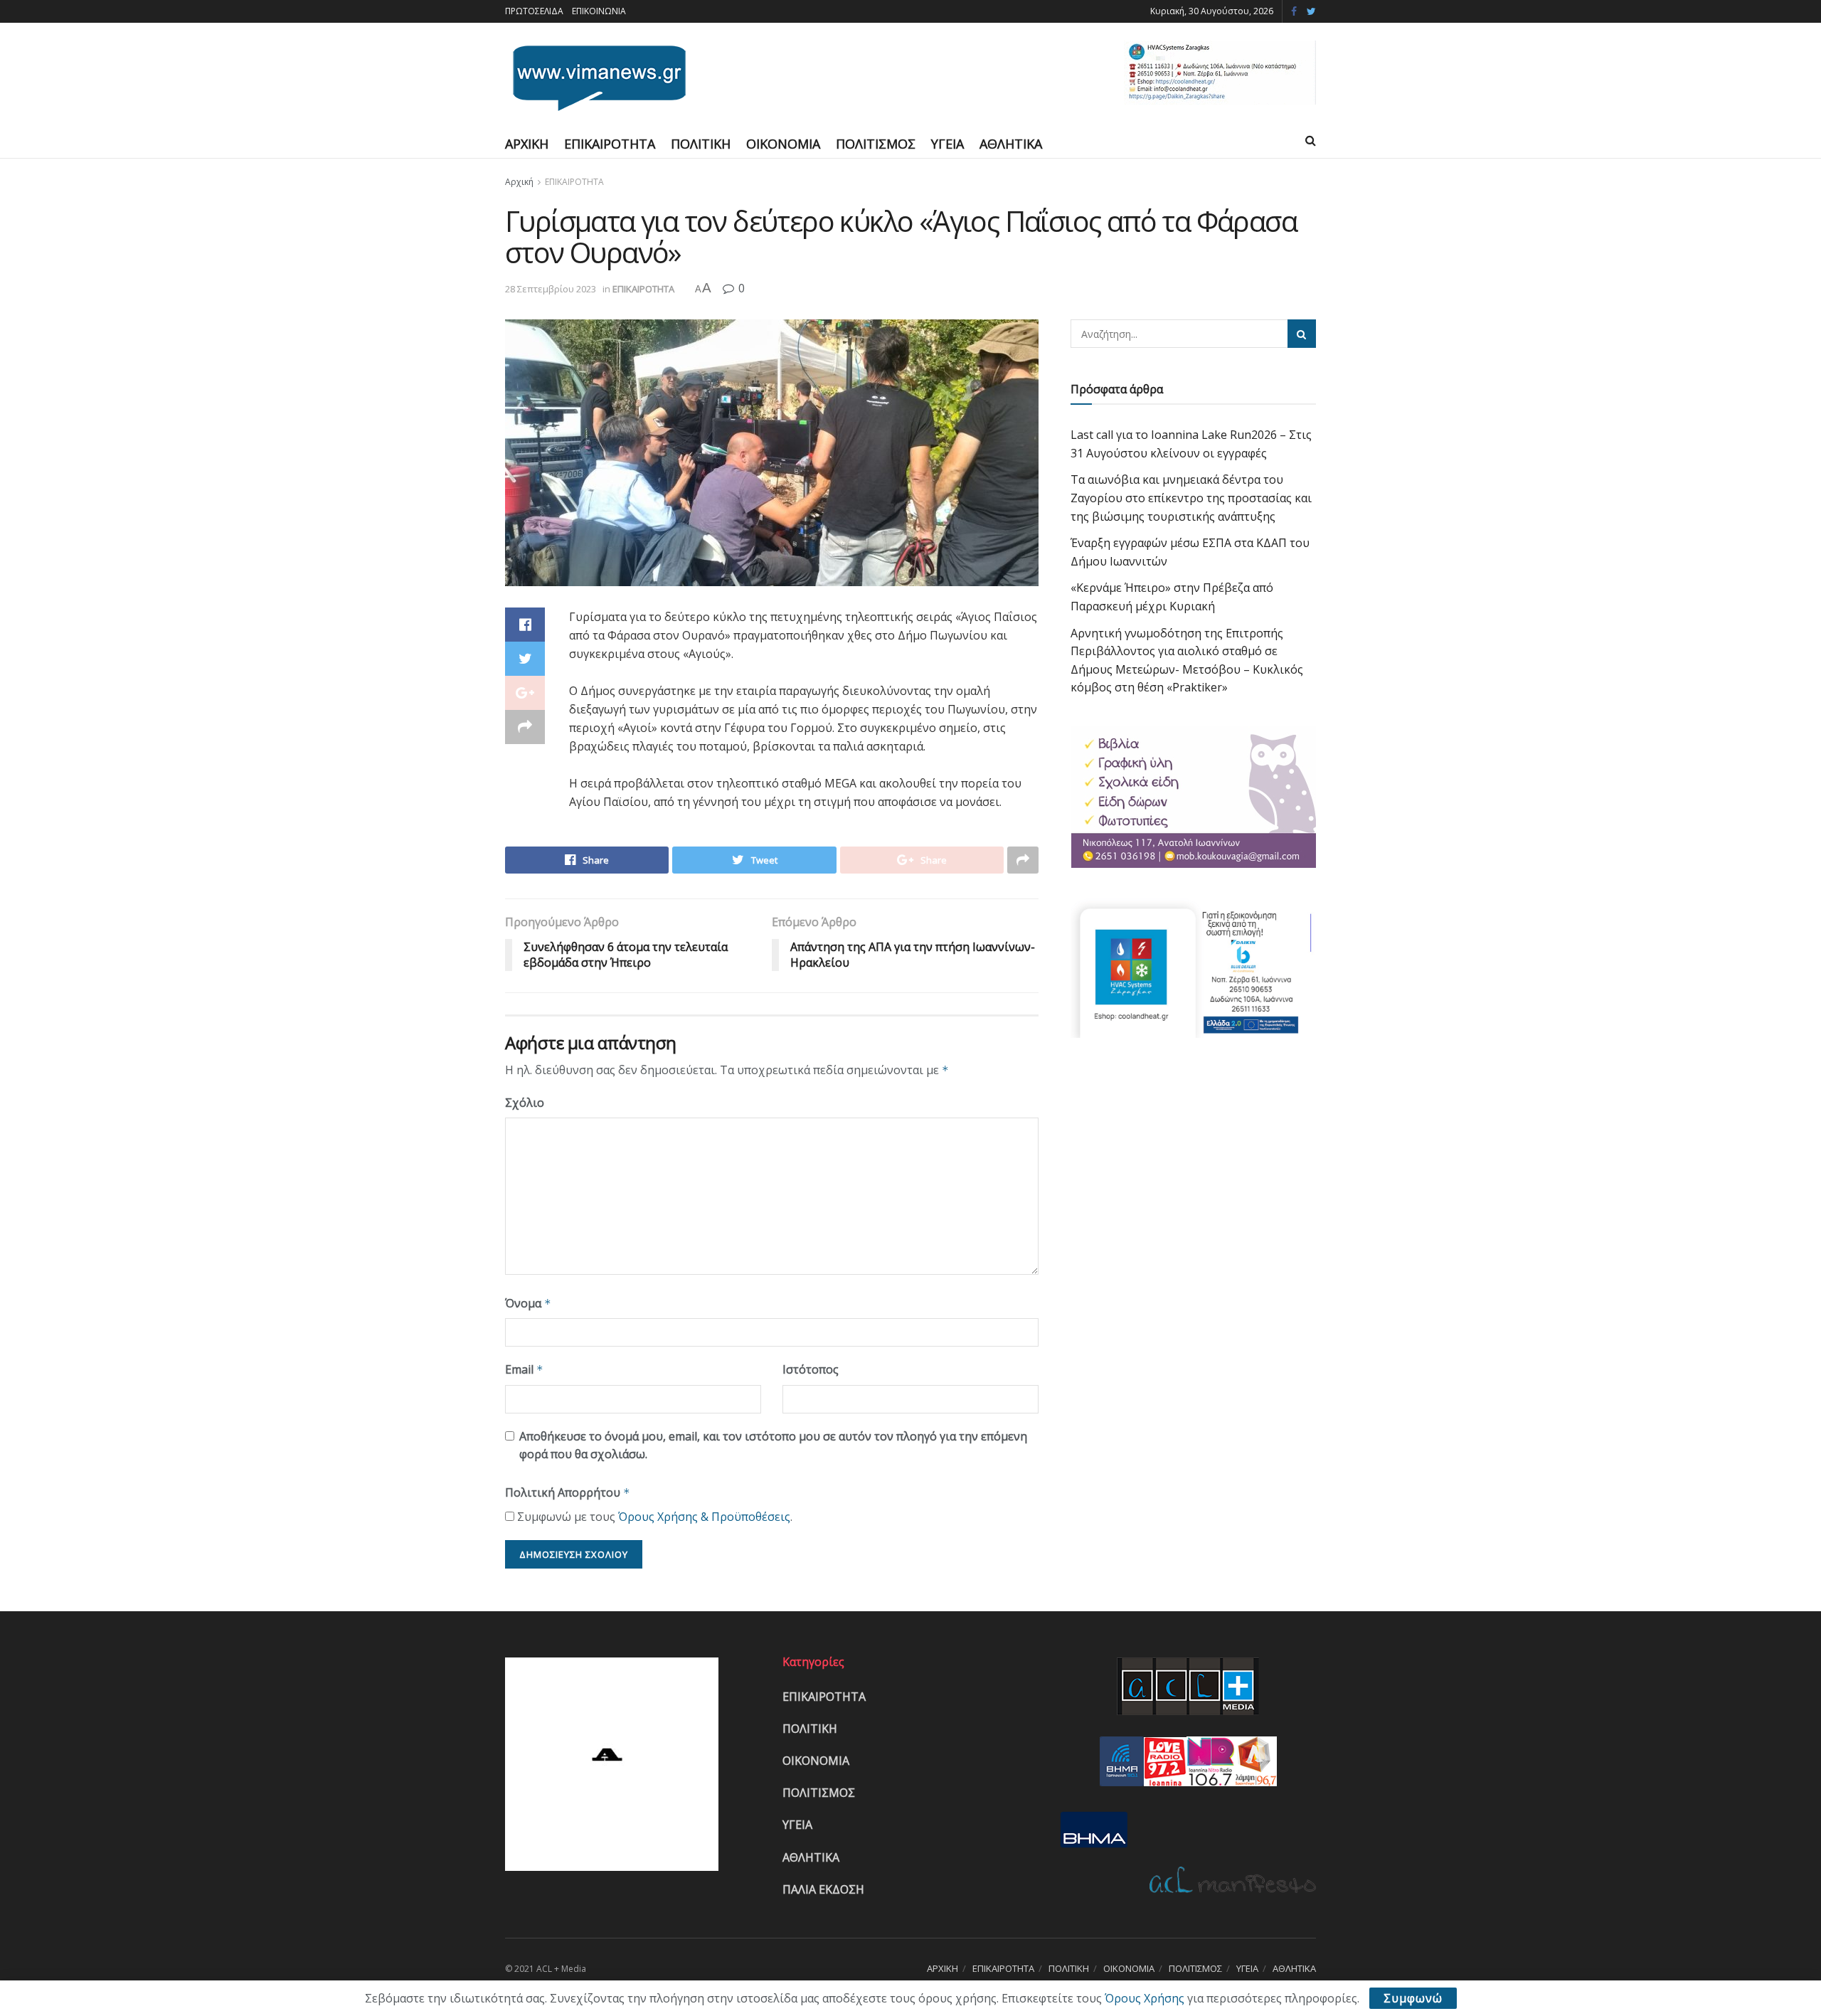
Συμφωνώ (1413, 1998)
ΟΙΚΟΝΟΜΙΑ (783, 144)
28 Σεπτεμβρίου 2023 (551, 289)
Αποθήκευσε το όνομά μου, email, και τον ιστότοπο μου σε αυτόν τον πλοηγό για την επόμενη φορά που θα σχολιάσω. (773, 1445)
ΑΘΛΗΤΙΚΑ (1011, 144)
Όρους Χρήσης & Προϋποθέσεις (704, 1517)
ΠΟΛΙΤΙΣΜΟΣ (876, 144)
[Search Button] (1302, 334)
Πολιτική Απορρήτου (568, 1492)
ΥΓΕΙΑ (947, 144)
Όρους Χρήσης (1145, 1998)
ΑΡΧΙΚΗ (527, 144)
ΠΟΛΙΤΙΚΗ (701, 144)
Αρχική (519, 182)
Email (524, 1369)
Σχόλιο (525, 1103)
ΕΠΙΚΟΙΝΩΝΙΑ (599, 11)
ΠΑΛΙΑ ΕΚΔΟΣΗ (823, 1889)
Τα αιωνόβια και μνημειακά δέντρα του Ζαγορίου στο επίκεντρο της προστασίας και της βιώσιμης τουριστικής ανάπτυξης (1191, 498)
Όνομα (528, 1303)
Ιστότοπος (811, 1369)
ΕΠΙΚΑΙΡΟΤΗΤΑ (610, 144)
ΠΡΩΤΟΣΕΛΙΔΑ (534, 11)
